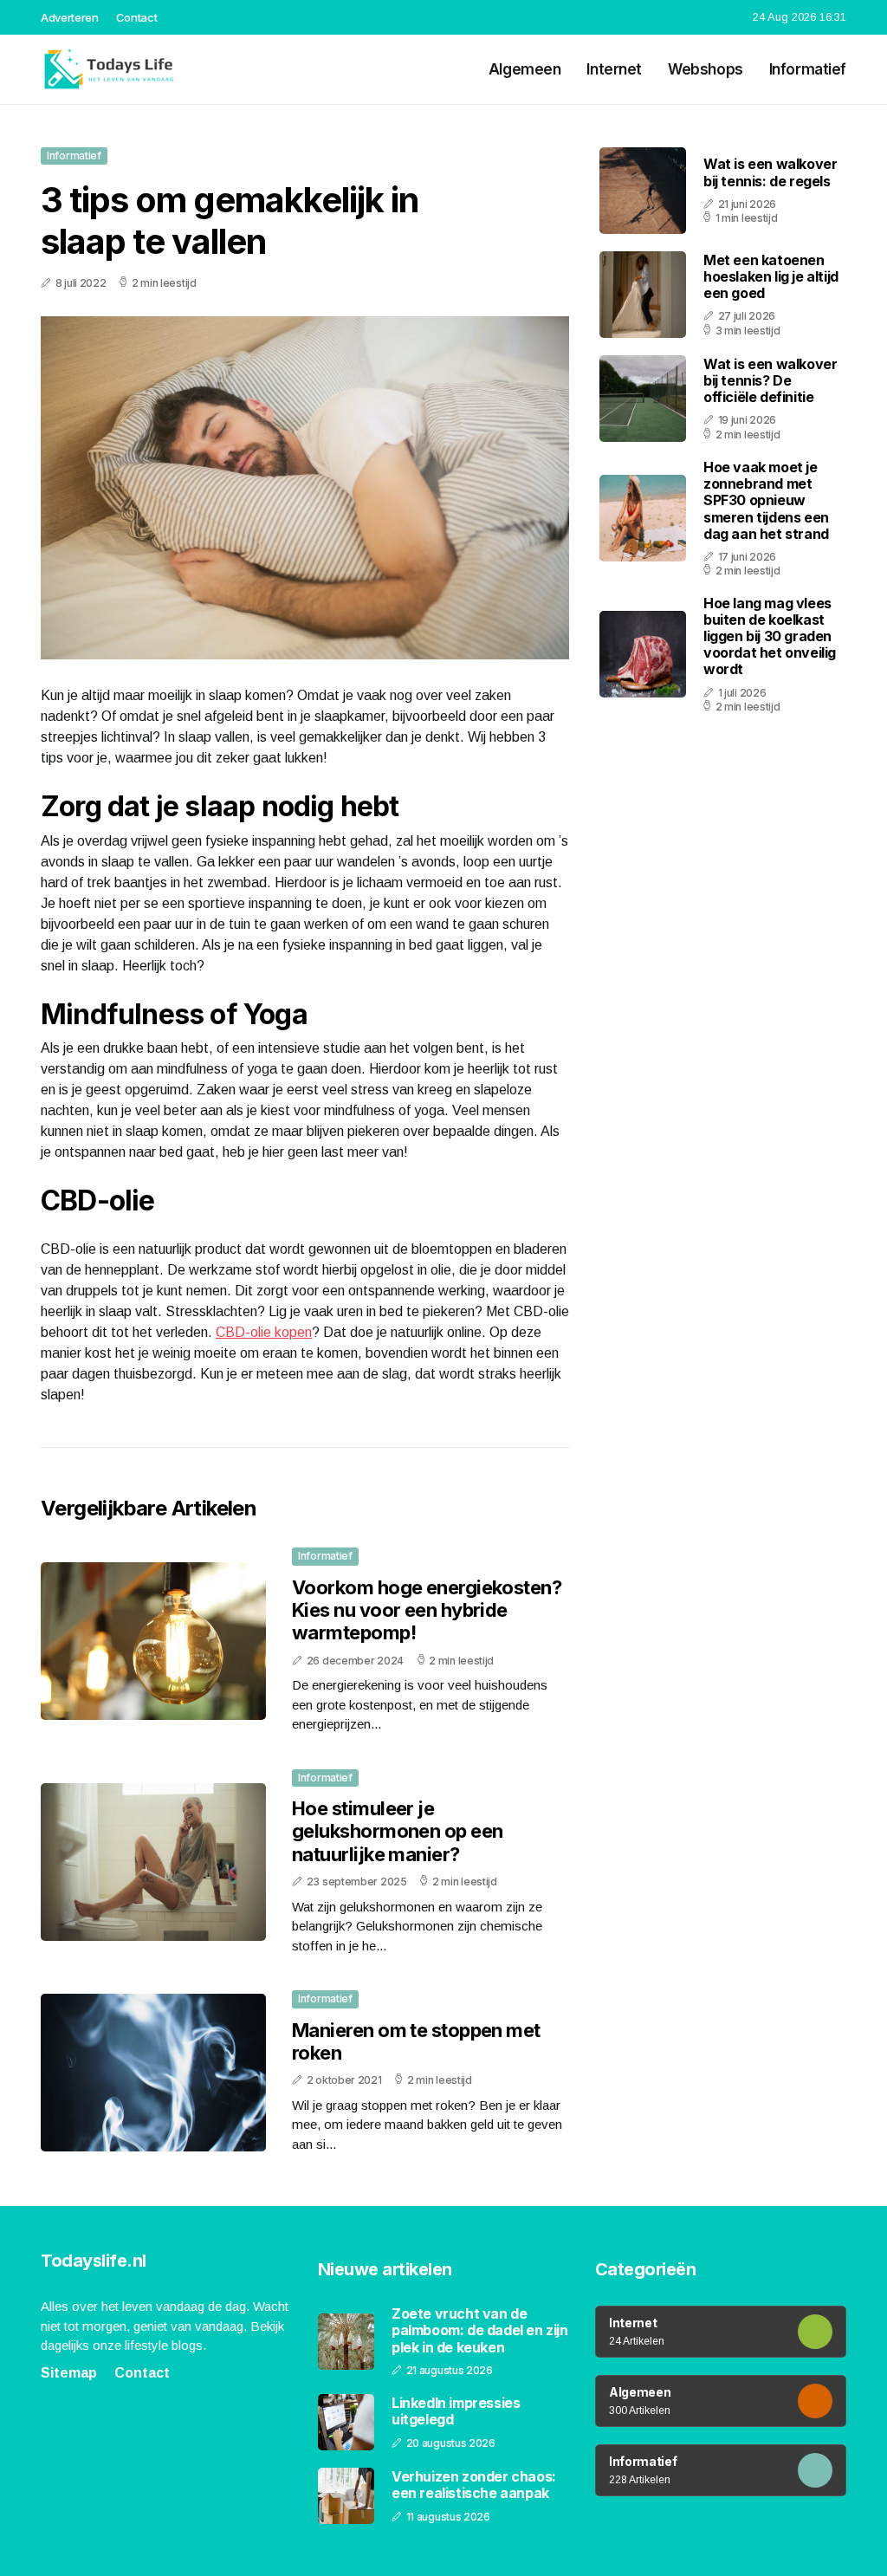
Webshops (706, 69)
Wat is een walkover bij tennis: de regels (770, 172)
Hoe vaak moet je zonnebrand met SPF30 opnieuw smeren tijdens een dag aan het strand (766, 500)
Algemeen (525, 69)
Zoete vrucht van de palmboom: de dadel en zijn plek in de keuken (480, 2330)
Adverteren (70, 17)
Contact (137, 17)
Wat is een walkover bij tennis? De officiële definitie (770, 380)
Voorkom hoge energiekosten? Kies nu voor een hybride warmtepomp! (427, 1610)
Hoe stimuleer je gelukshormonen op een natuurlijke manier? (397, 1831)
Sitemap (69, 2373)
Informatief (808, 69)
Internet (614, 69)
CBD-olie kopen (264, 1332)
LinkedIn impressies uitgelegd (456, 2411)
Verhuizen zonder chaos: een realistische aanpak (474, 2485)
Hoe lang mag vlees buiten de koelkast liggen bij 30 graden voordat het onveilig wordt (770, 636)
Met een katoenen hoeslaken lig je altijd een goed (771, 276)
